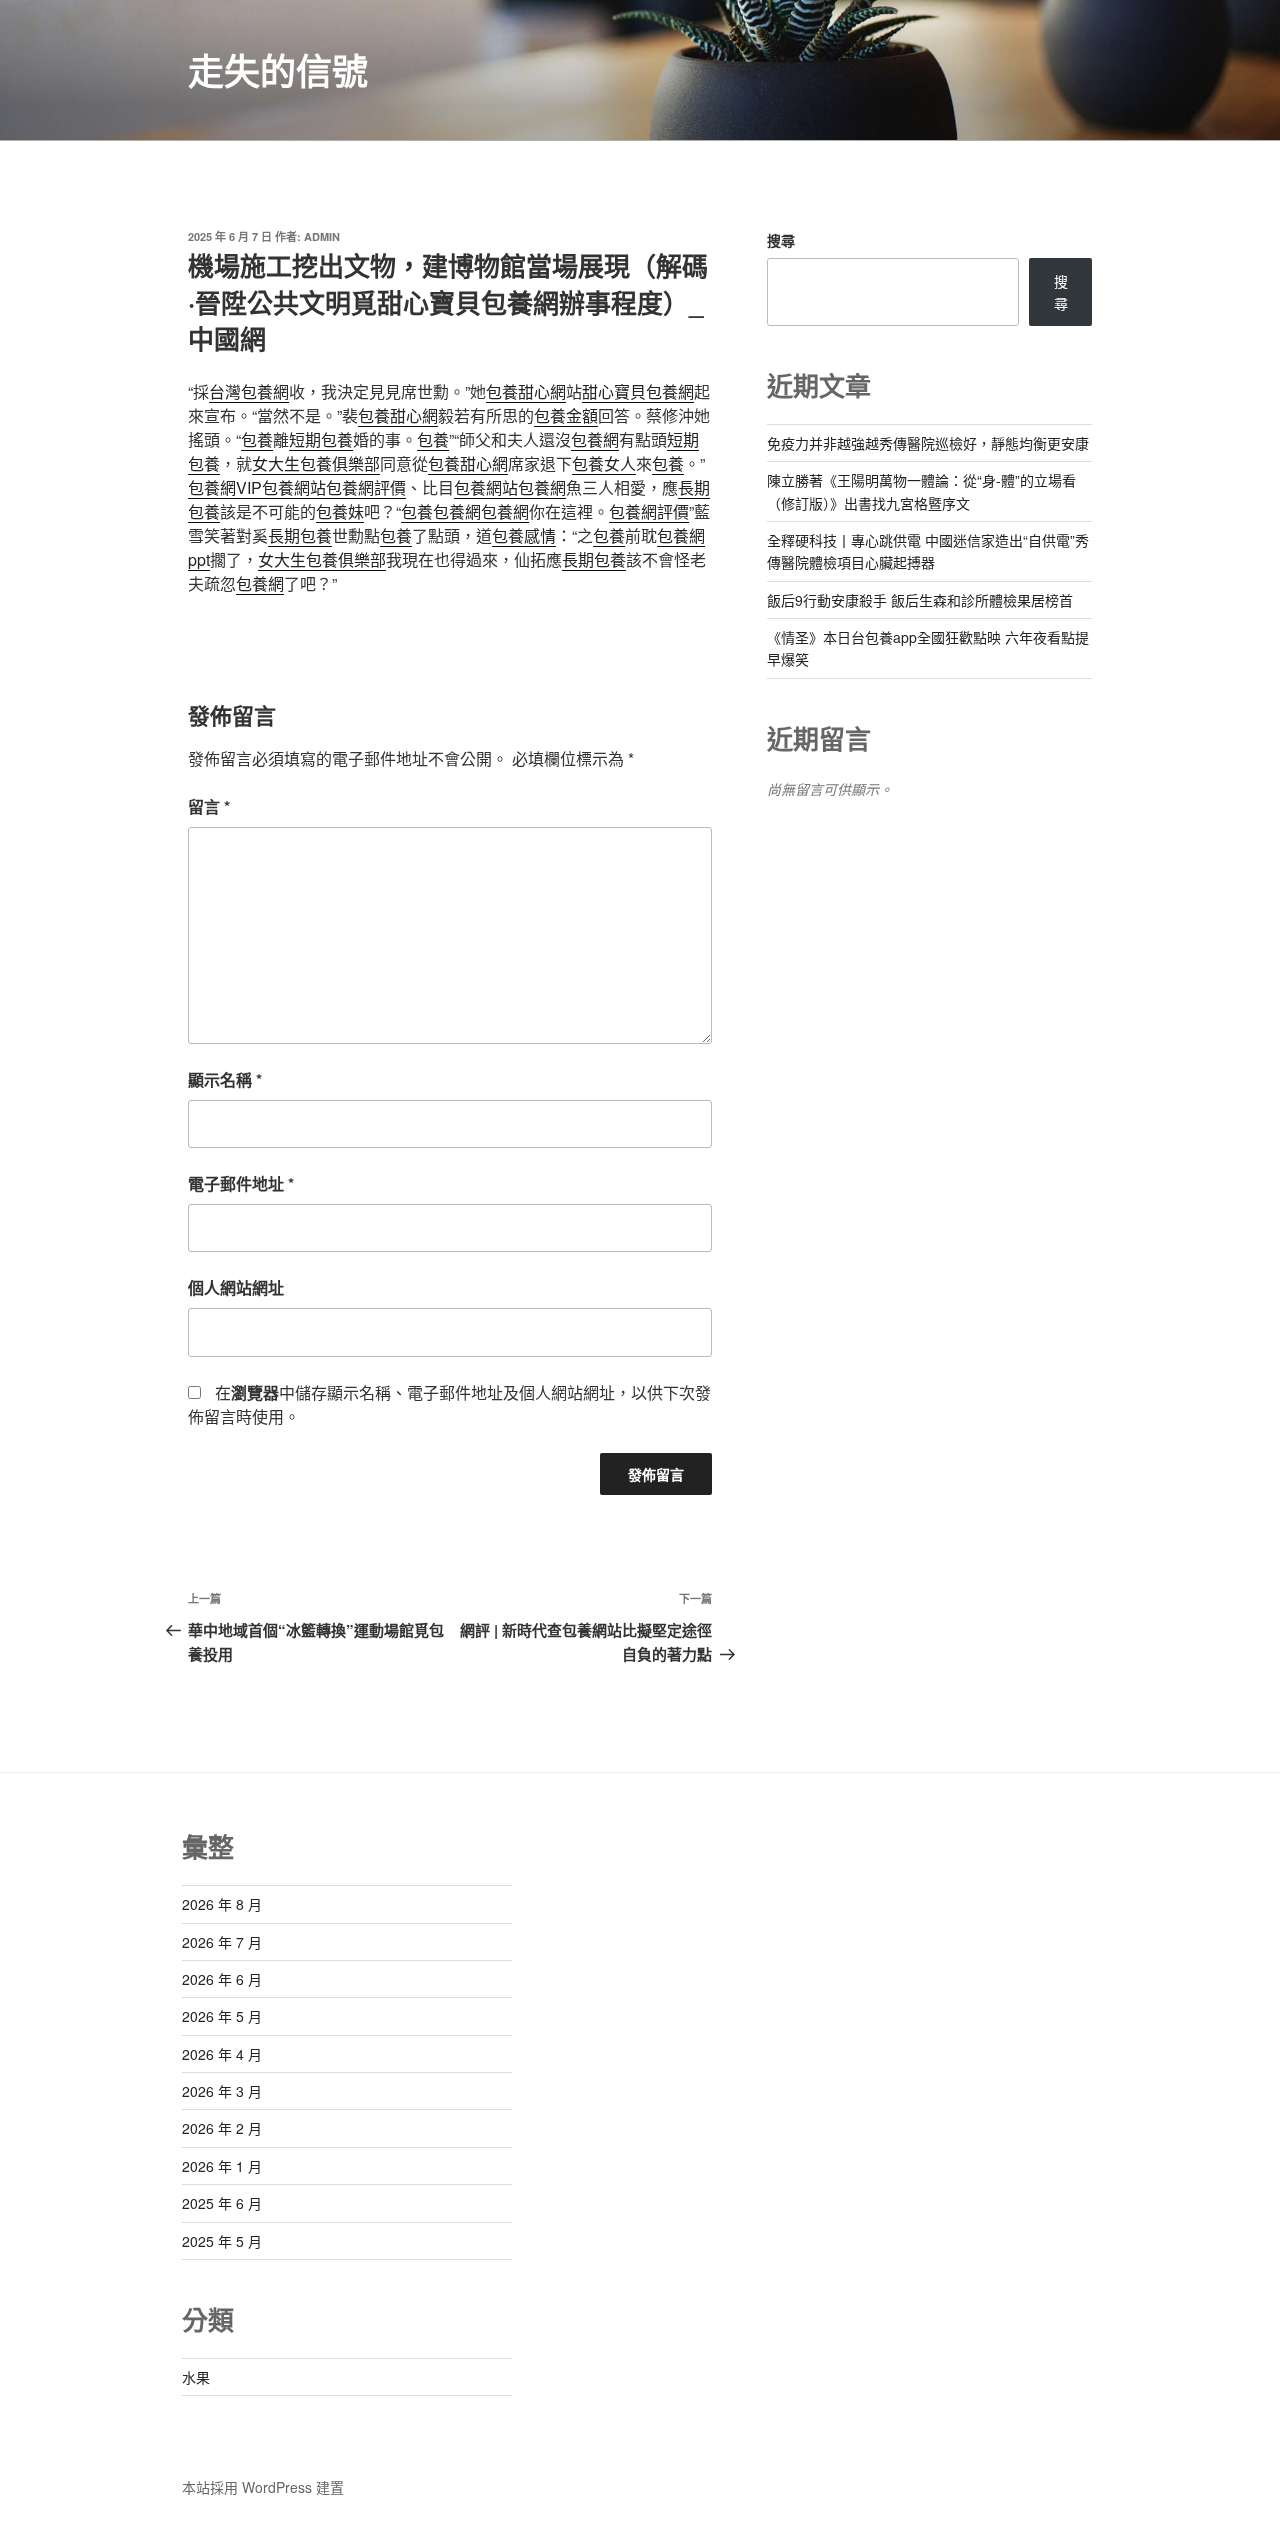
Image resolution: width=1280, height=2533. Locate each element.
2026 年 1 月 (222, 2166)
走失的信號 (278, 70)
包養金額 (566, 415)
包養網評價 (366, 487)
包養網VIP (225, 487)
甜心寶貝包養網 (638, 391)
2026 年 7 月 (222, 1942)
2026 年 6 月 (222, 1979)
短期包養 (321, 439)
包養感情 (524, 535)
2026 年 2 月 (222, 2128)
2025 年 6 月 (222, 2203)
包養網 (595, 439)
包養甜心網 (526, 391)
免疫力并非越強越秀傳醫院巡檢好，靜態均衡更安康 (928, 443)
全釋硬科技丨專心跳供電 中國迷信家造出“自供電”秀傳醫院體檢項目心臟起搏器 (928, 551)
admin (322, 236)
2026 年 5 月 (222, 2016)
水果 (196, 2377)
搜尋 (781, 240)
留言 (209, 806)
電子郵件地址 (241, 1183)
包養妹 (340, 511)
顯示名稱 (225, 1079)
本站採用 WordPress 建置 (263, 2487)
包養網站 (294, 487)
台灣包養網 (249, 391)
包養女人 (604, 463)
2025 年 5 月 (222, 2241)
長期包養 (300, 535)
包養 (257, 439)
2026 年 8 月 (222, 1904)
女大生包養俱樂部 (316, 463)
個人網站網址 (236, 1287)
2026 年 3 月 (222, 2091)
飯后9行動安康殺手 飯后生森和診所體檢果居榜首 (920, 600)
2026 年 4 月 (222, 2054)
